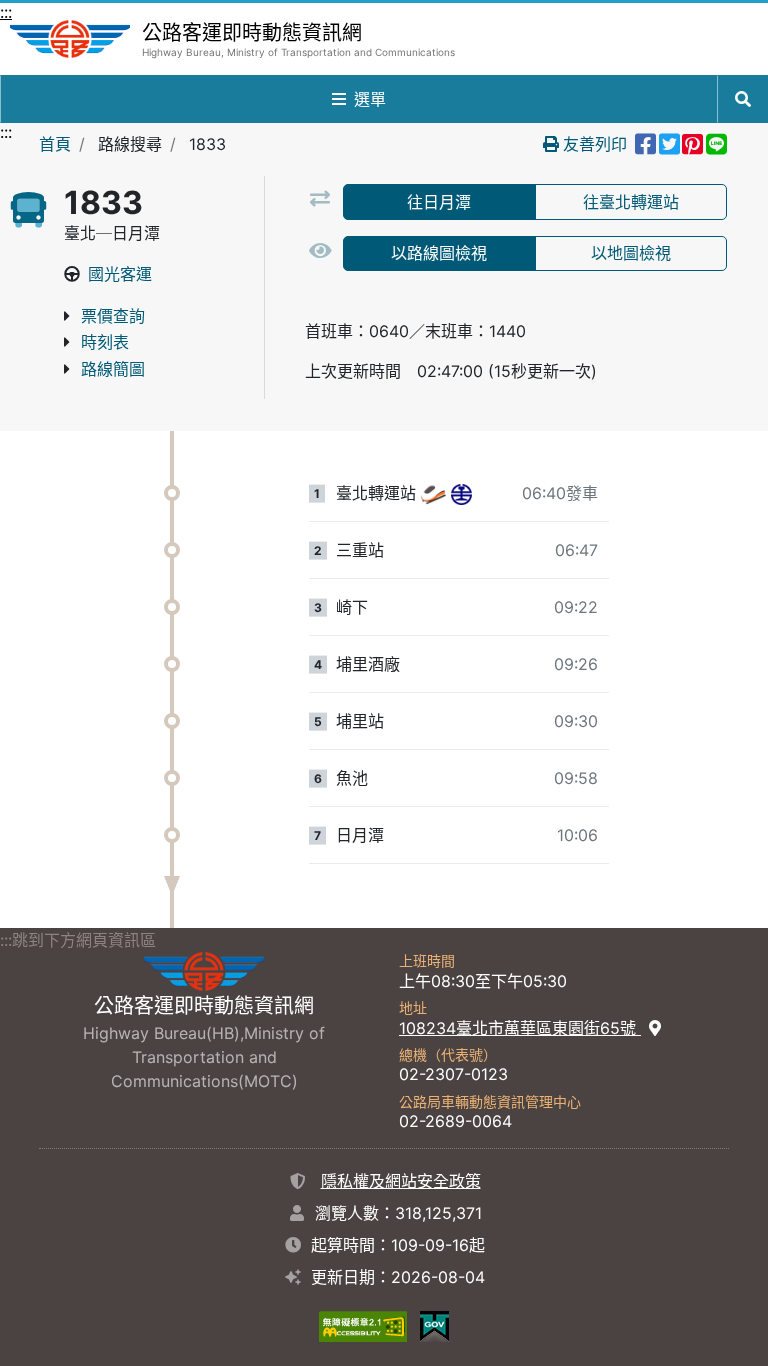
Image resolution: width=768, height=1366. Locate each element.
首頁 (55, 144)
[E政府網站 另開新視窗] (434, 1325)
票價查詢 (113, 316)
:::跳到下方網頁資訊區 (78, 940)
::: (6, 12)
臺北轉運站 (376, 493)
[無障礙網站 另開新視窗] (363, 1325)
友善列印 (595, 144)
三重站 (360, 550)
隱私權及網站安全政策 (401, 1181)
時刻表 (105, 342)
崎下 (352, 607)
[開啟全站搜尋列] (743, 99)
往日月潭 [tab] (439, 202)
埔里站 (360, 721)
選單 (370, 99)
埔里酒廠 (368, 664)
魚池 (352, 778)
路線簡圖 (113, 369)
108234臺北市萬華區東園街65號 (520, 1028)
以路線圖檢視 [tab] (439, 253)
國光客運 (120, 274)
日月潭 (360, 835)
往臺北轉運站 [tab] (631, 202)
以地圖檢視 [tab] (631, 253)
